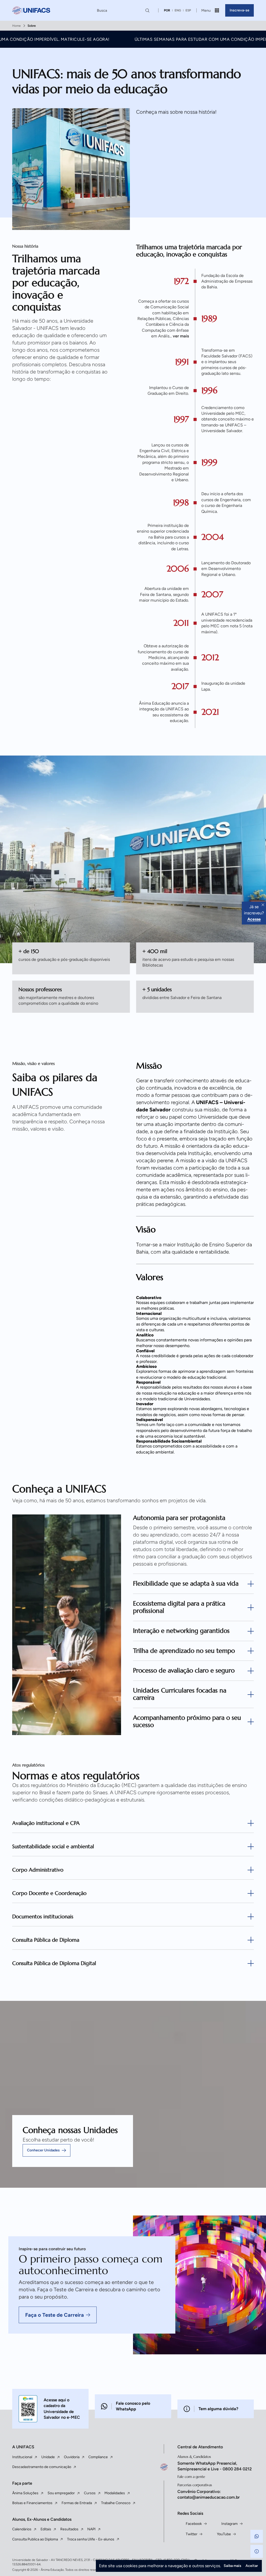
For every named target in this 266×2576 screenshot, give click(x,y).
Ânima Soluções (25, 2493)
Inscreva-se (240, 10)
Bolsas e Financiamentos (32, 2503)
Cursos (90, 2493)
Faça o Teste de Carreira (55, 2315)
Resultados (69, 2529)
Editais (46, 2529)
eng (178, 10)
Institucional (22, 2457)
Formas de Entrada (77, 2503)
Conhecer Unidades (43, 2150)
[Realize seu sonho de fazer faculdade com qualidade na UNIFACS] (31, 11)
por (167, 10)
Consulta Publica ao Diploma (35, 2539)
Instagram (230, 2524)
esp (188, 10)
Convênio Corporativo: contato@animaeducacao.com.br (209, 2494)
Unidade (48, 2457)
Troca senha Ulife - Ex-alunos (91, 2539)
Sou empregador (61, 2493)
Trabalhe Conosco (116, 2503)
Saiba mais (232, 2566)
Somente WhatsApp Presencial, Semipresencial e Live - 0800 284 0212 (215, 2466)
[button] (257, 2536)
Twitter (192, 2534)
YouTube (224, 2534)
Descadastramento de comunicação (42, 2467)
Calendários (22, 2529)
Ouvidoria (72, 2457)
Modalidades (115, 2493)
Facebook (194, 2524)
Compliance (98, 2457)
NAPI (91, 2529)
